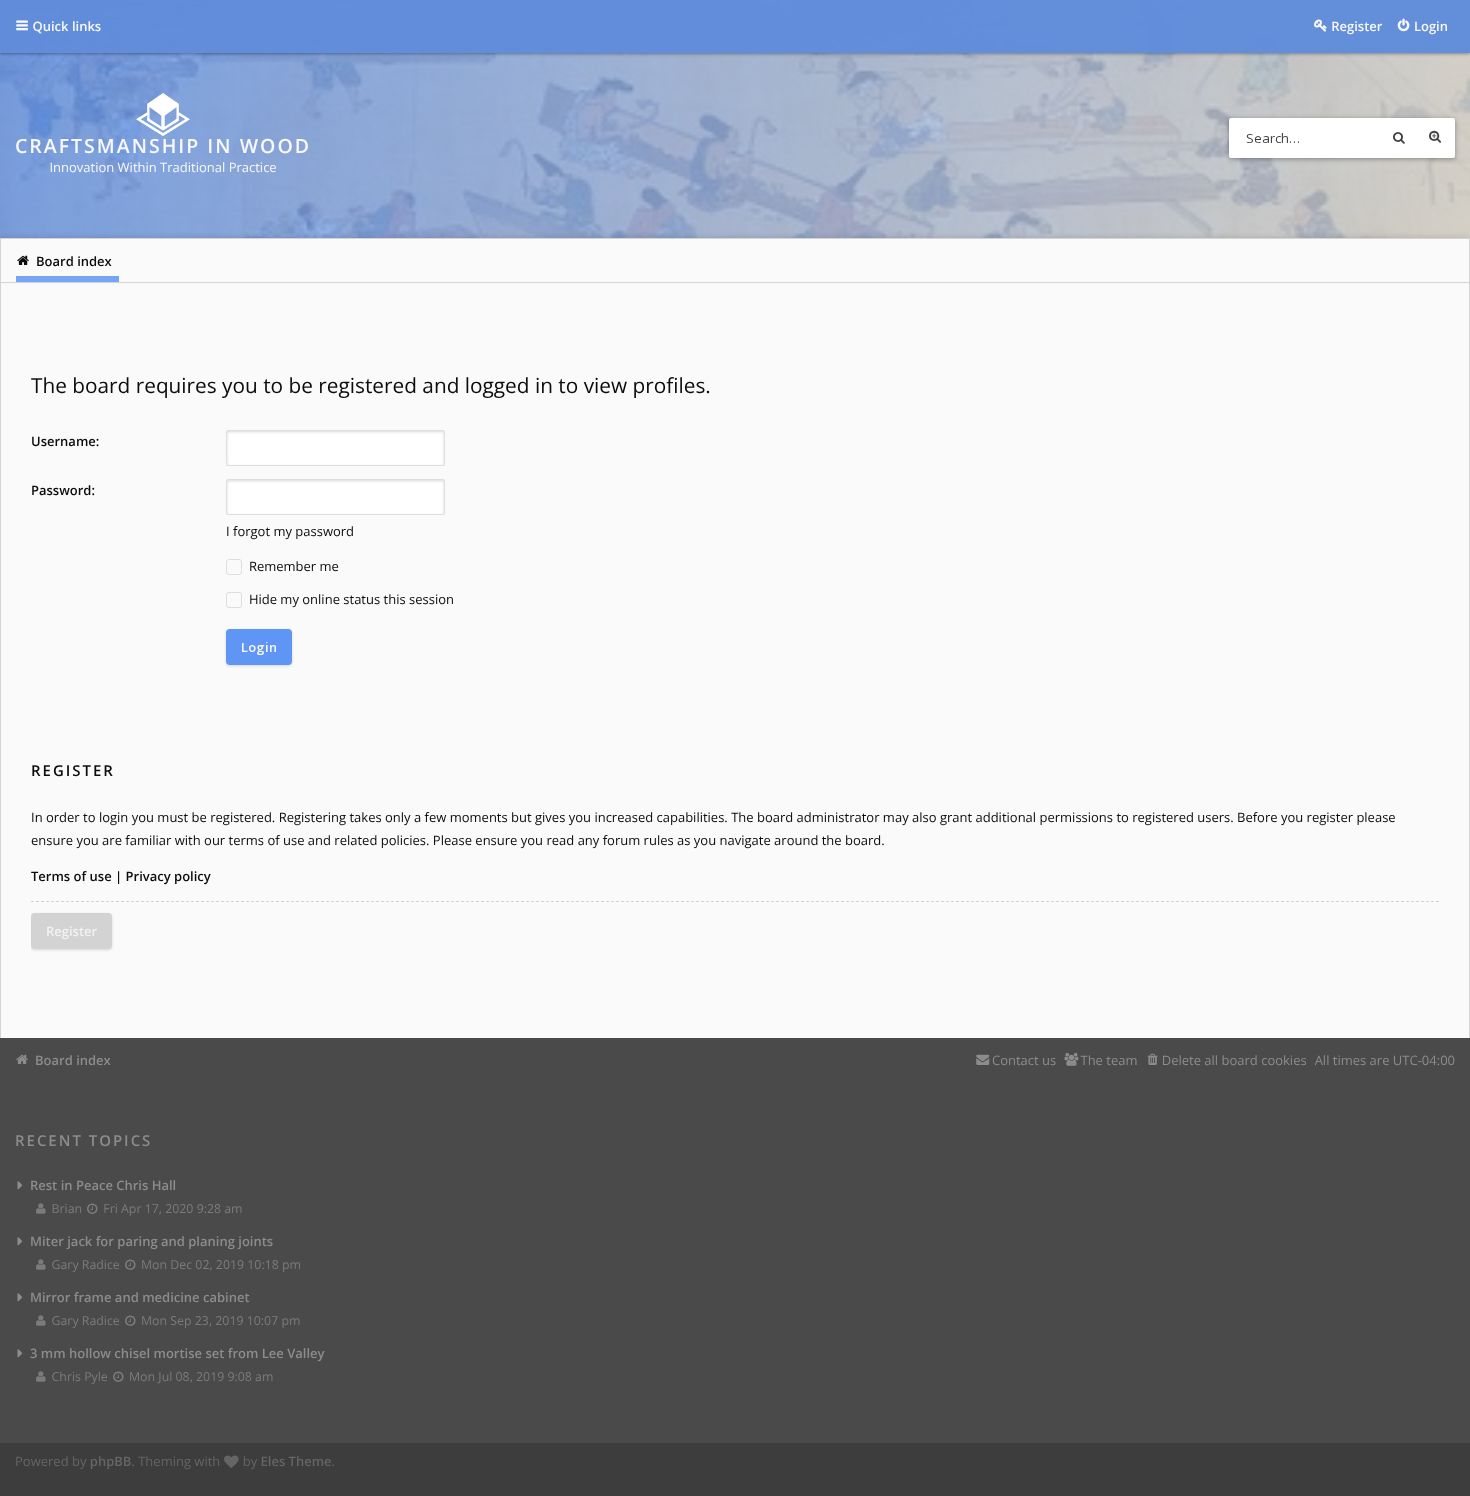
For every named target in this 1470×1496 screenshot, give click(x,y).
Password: (63, 490)
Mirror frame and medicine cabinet (140, 1297)
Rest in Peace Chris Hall (103, 1185)
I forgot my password (290, 531)
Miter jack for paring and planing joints (151, 1241)
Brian (66, 1208)
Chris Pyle (79, 1376)
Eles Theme (296, 1461)
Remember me (292, 566)
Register (71, 931)
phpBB (111, 1461)
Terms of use (71, 876)
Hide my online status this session (350, 599)
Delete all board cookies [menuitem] (1234, 1060)
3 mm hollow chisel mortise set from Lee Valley (177, 1353)
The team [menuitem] (1108, 1060)
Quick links (67, 26)
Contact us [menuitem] (1024, 1060)
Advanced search (1435, 138)
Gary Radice (85, 1264)
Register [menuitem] (1356, 26)
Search (1399, 138)
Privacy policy (168, 876)
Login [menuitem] (1431, 26)
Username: (65, 441)
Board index (73, 1060)
